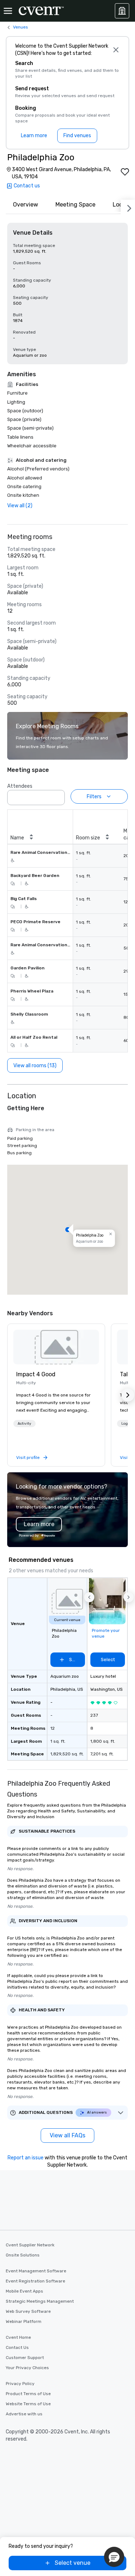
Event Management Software (36, 2271)
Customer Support (25, 2358)
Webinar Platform (24, 2321)
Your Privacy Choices (27, 2368)
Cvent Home (18, 2337)
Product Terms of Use (28, 2394)
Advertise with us (24, 2414)
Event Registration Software (35, 2281)
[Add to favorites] (125, 172)
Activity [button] (24, 1424)
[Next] (128, 207)
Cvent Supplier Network (30, 2245)
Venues (21, 27)
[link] (56, 1347)
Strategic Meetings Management (40, 2301)
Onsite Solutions (23, 2255)
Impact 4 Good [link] (36, 1374)
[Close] (116, 50)
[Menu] (8, 11)
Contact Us (17, 2347)
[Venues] (122, 11)
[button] (57, 795)
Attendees (20, 786)
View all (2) (20, 506)
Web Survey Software (28, 2311)
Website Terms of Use (28, 2404)
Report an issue (26, 2158)
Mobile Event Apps (24, 2291)
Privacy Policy (20, 2384)
